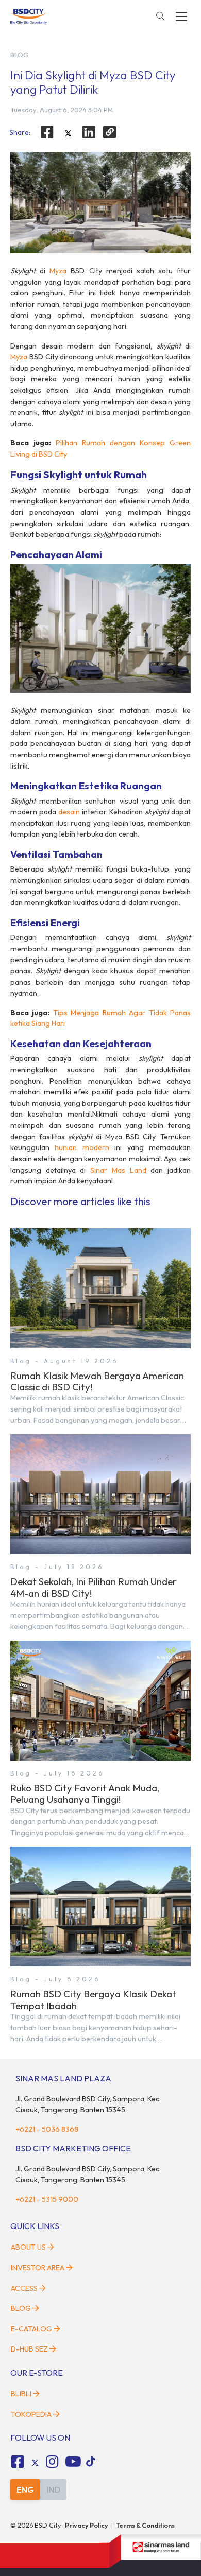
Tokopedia (31, 2414)
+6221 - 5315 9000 (47, 2199)
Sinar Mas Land (118, 1170)
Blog (21, 2308)
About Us (28, 2247)
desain (69, 812)
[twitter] (68, 133)
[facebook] (47, 132)
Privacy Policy (87, 2525)
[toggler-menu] (181, 16)
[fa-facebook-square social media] (18, 2462)
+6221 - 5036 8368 (47, 2129)
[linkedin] (89, 132)
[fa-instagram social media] (53, 2462)
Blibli (21, 2394)
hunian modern (82, 1147)
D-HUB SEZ (30, 2349)
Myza (58, 271)
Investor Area (38, 2268)
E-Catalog (32, 2329)
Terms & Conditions (145, 2525)
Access (24, 2288)
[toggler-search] (160, 16)
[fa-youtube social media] (73, 2462)
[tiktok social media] (35, 2463)
